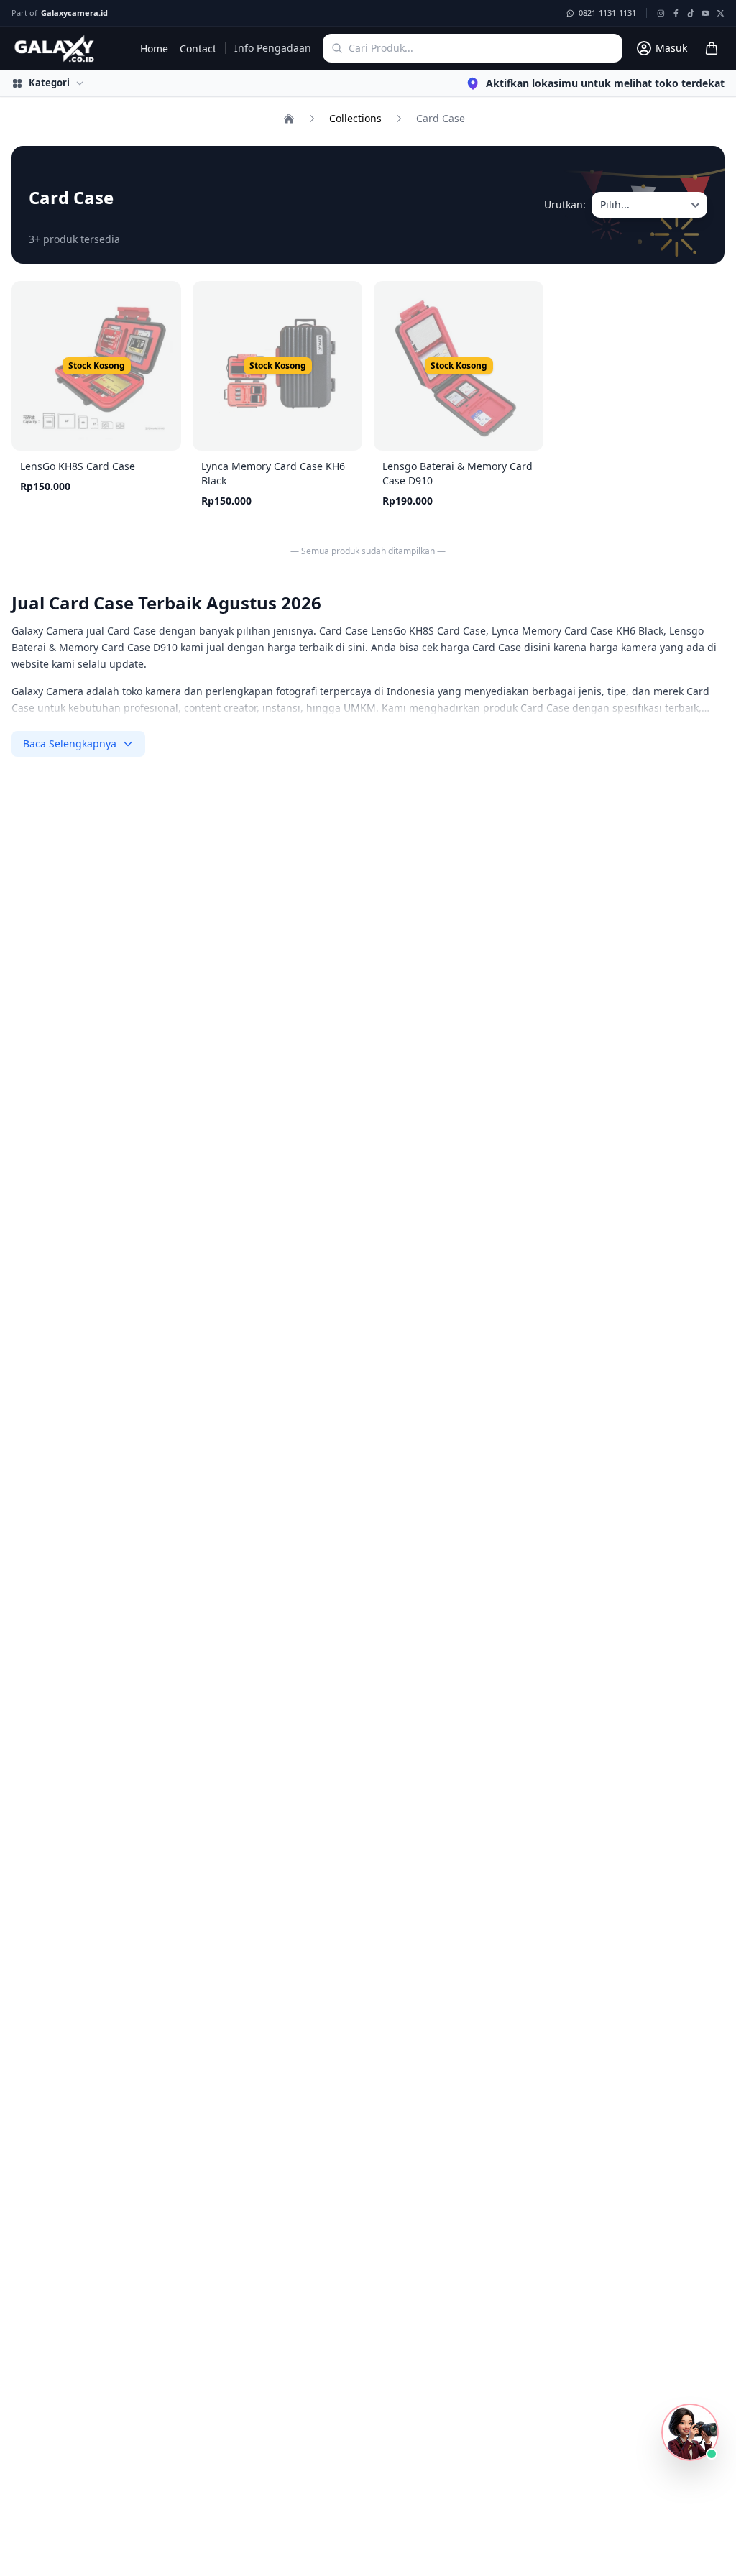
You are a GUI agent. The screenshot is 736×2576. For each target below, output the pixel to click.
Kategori (49, 83)
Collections (355, 118)
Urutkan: (565, 204)
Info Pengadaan (273, 48)
